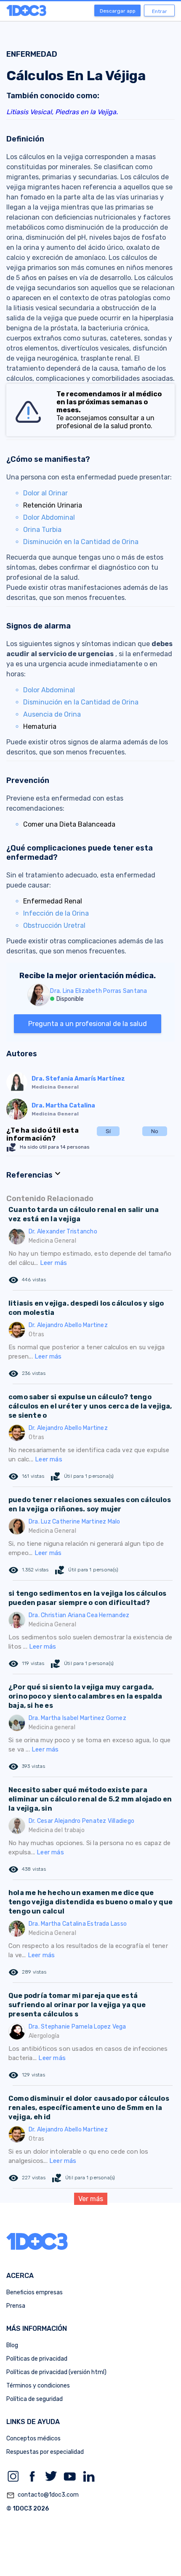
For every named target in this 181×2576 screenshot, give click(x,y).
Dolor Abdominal (49, 517)
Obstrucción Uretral (54, 925)
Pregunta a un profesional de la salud (88, 1024)
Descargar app (118, 11)
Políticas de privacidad (37, 2359)
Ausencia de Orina (52, 714)
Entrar (160, 11)
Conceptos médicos (33, 2439)
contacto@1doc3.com (43, 2495)
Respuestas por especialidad (45, 2452)
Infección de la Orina (56, 913)
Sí (108, 1131)
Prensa (16, 2306)
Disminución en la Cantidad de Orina (81, 542)
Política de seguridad (35, 2399)
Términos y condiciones (38, 2386)
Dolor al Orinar (45, 493)
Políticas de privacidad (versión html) (56, 2372)
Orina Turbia (42, 530)
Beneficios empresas (35, 2292)
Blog (12, 2345)
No (155, 1131)
